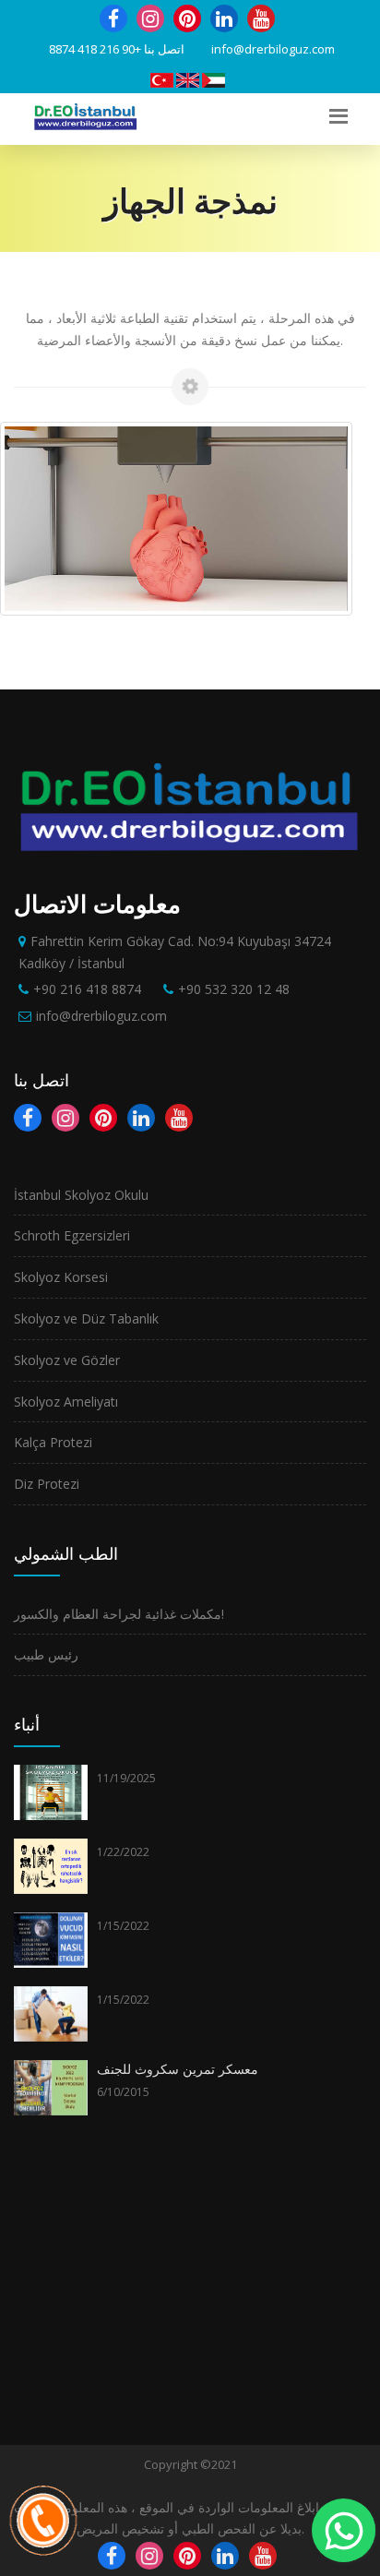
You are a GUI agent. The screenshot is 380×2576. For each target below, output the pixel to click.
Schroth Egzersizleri (72, 1235)
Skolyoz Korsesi (61, 1277)
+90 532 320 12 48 (234, 989)
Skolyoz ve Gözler (67, 1360)
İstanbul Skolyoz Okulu (81, 1195)
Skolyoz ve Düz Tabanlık (86, 1318)
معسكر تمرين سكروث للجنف (178, 2069)
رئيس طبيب (46, 1654)
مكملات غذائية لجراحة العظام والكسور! (119, 1614)
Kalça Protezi (53, 1442)
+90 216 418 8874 (95, 49)
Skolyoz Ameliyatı (66, 1402)
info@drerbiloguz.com (273, 49)
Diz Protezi (47, 1484)
